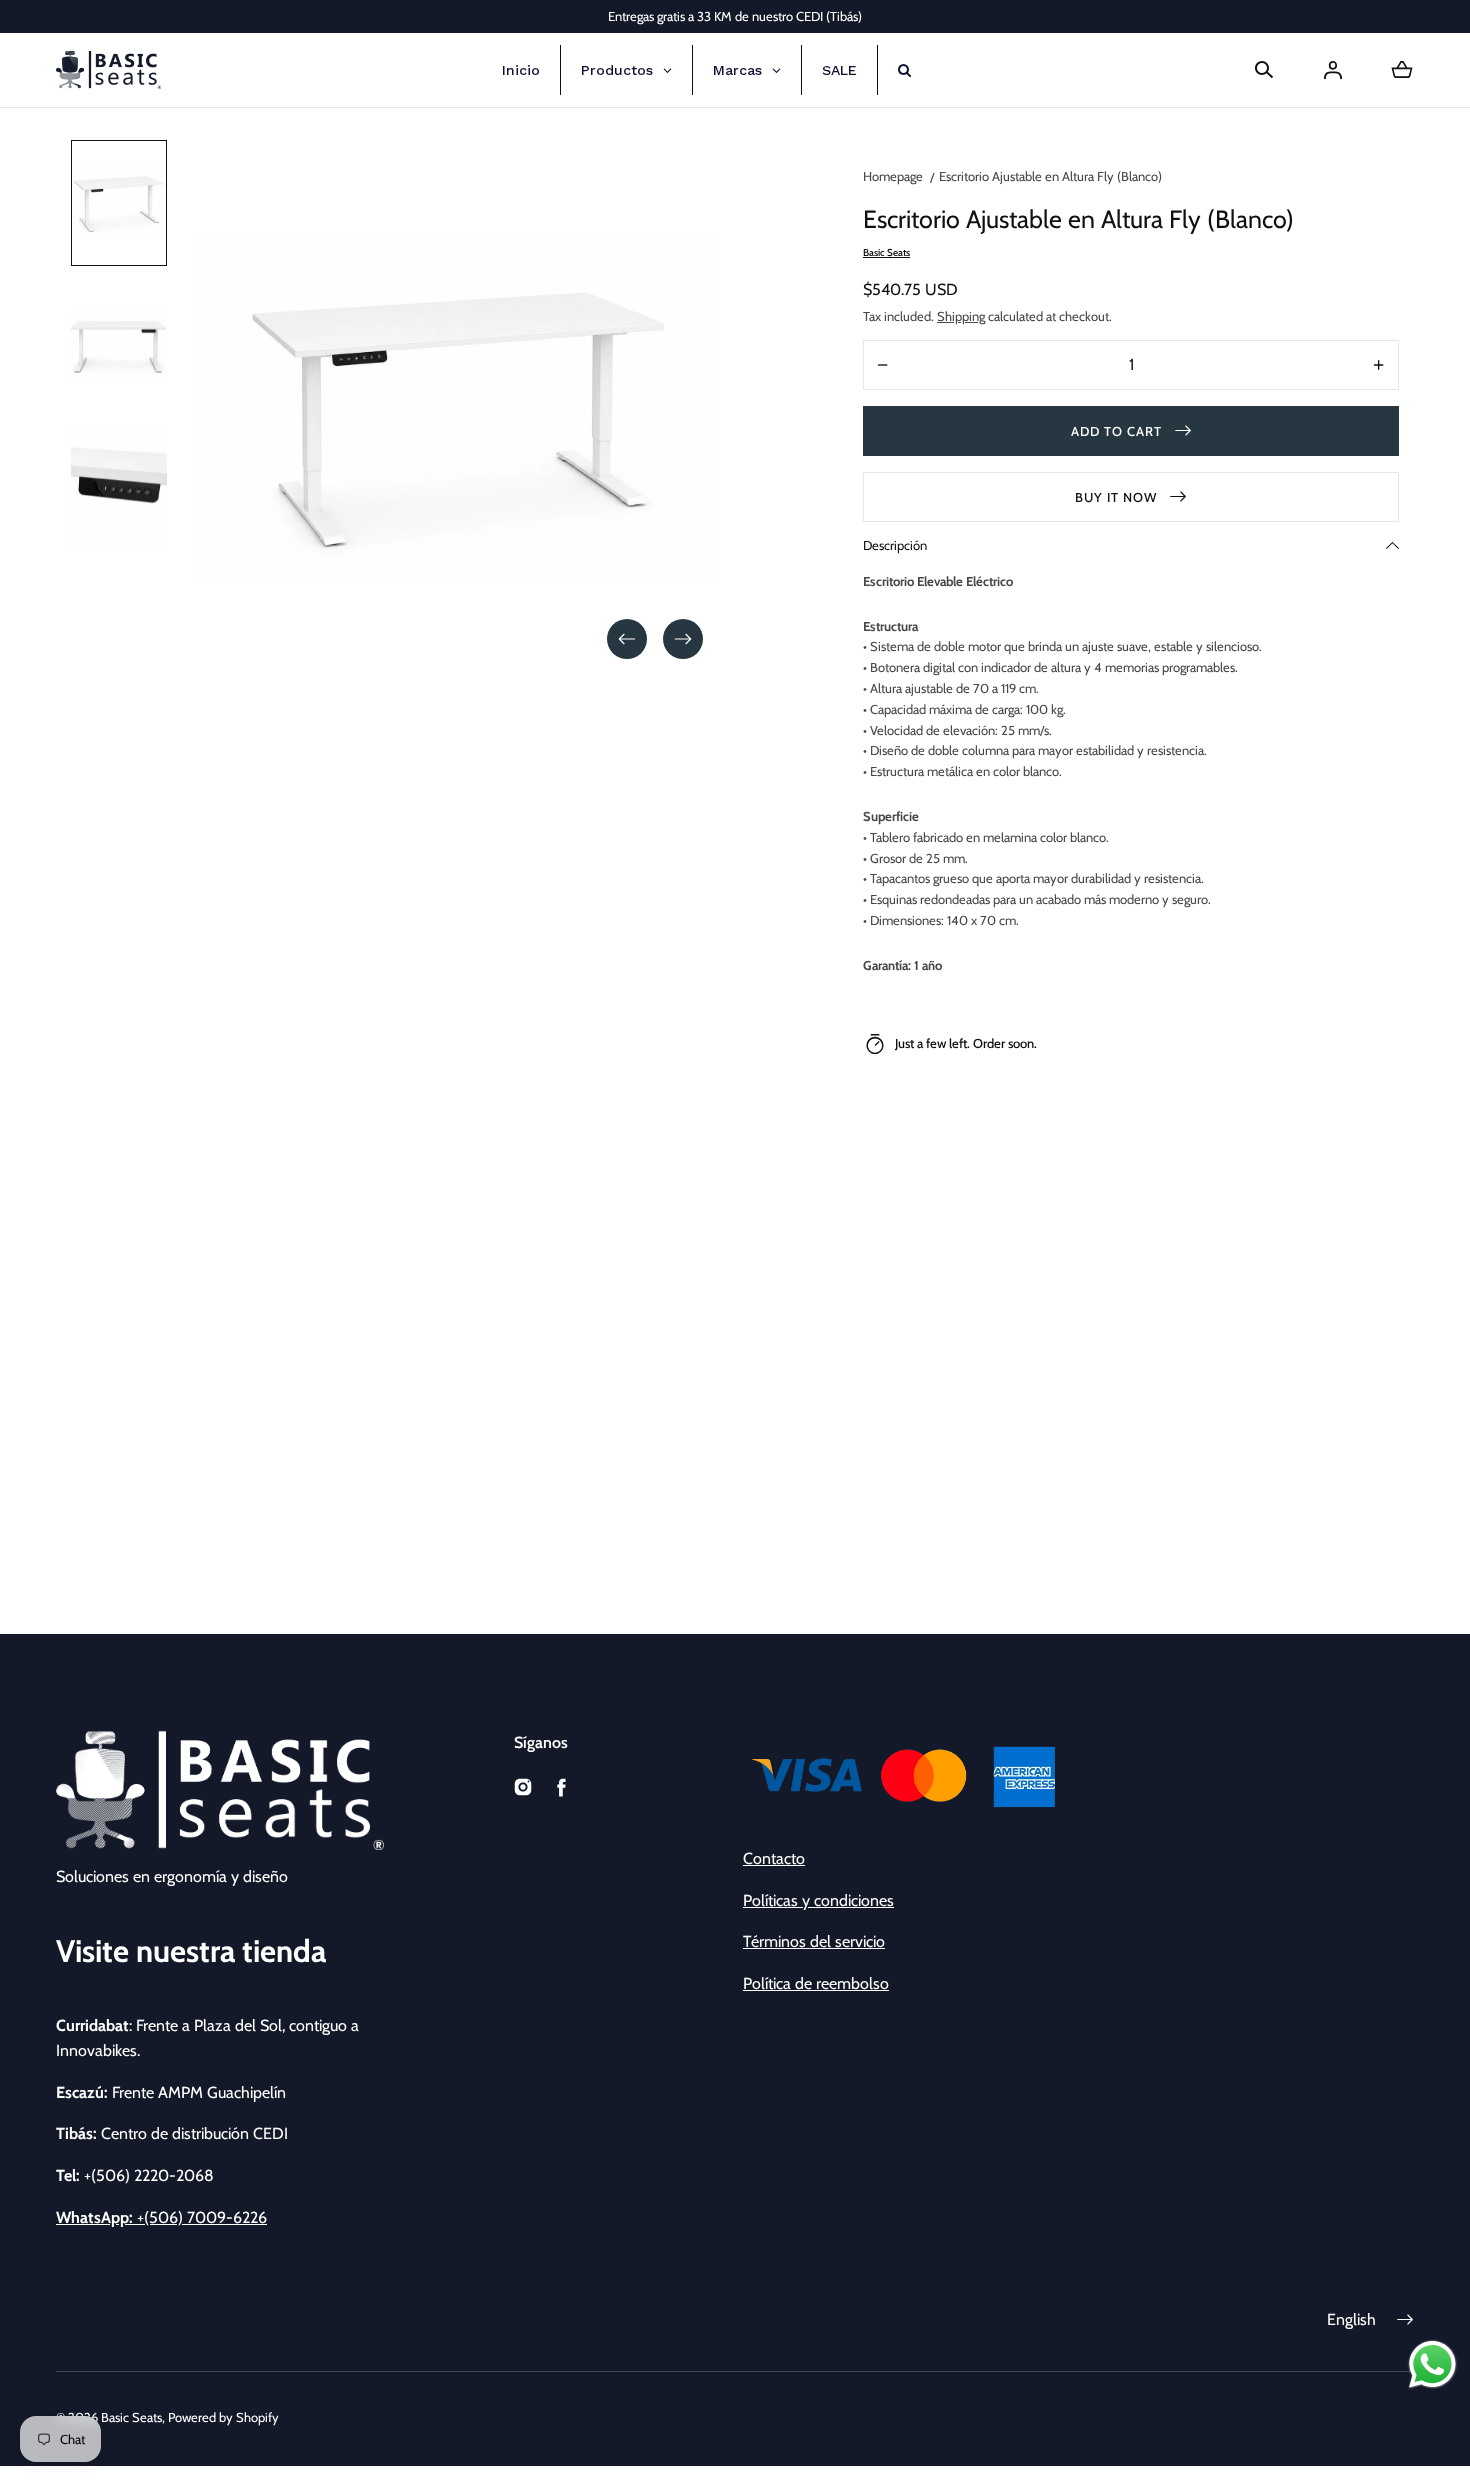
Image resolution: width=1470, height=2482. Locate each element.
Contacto (774, 1858)
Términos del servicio (814, 1941)
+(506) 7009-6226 (161, 2217)
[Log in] (1333, 70)
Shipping (961, 316)
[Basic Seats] (108, 70)
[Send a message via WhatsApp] (1432, 2364)
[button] (1264, 70)
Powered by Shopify (223, 2417)
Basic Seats (131, 2417)
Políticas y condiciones (818, 1900)
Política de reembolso (816, 1983)
